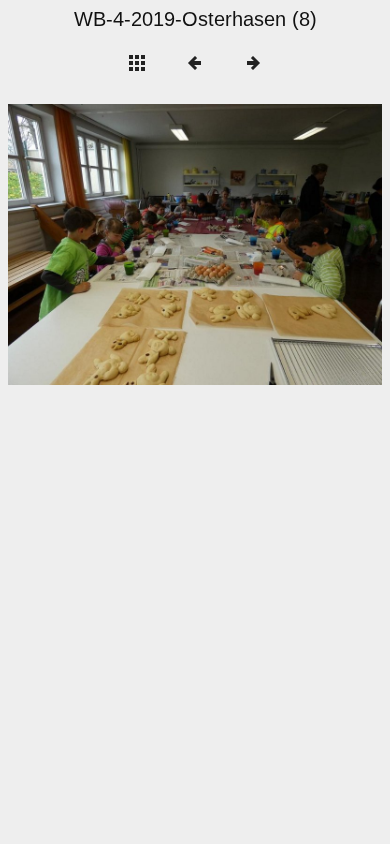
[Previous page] (83, 244)
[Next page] (270, 244)
